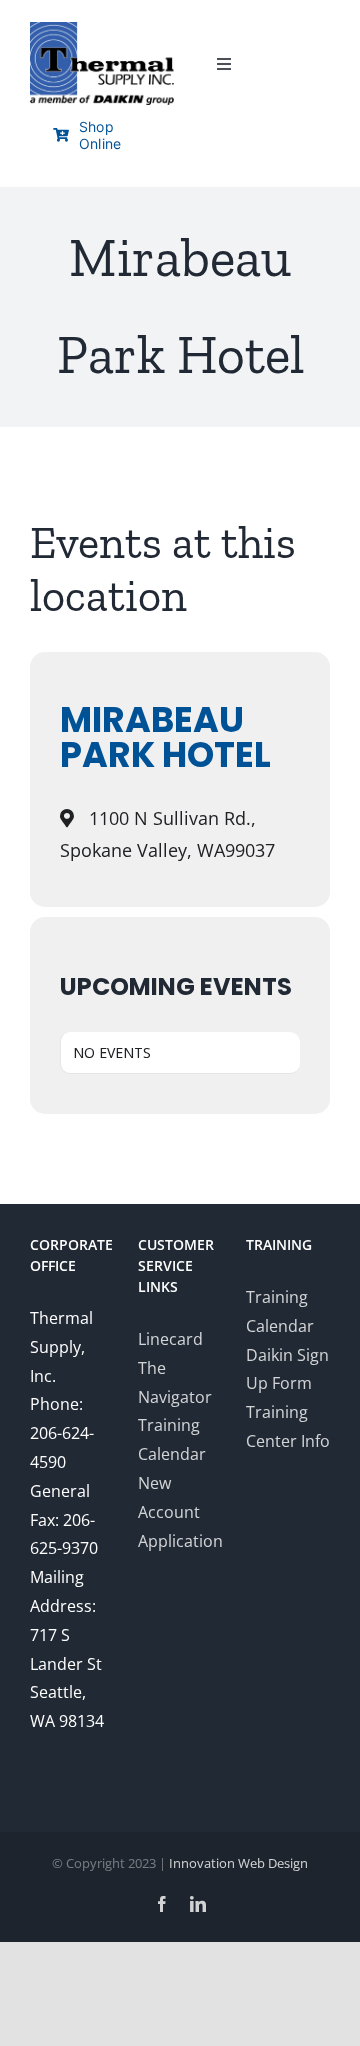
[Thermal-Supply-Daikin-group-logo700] (102, 30)
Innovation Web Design (238, 1863)
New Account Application (180, 1512)
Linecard (170, 1339)
